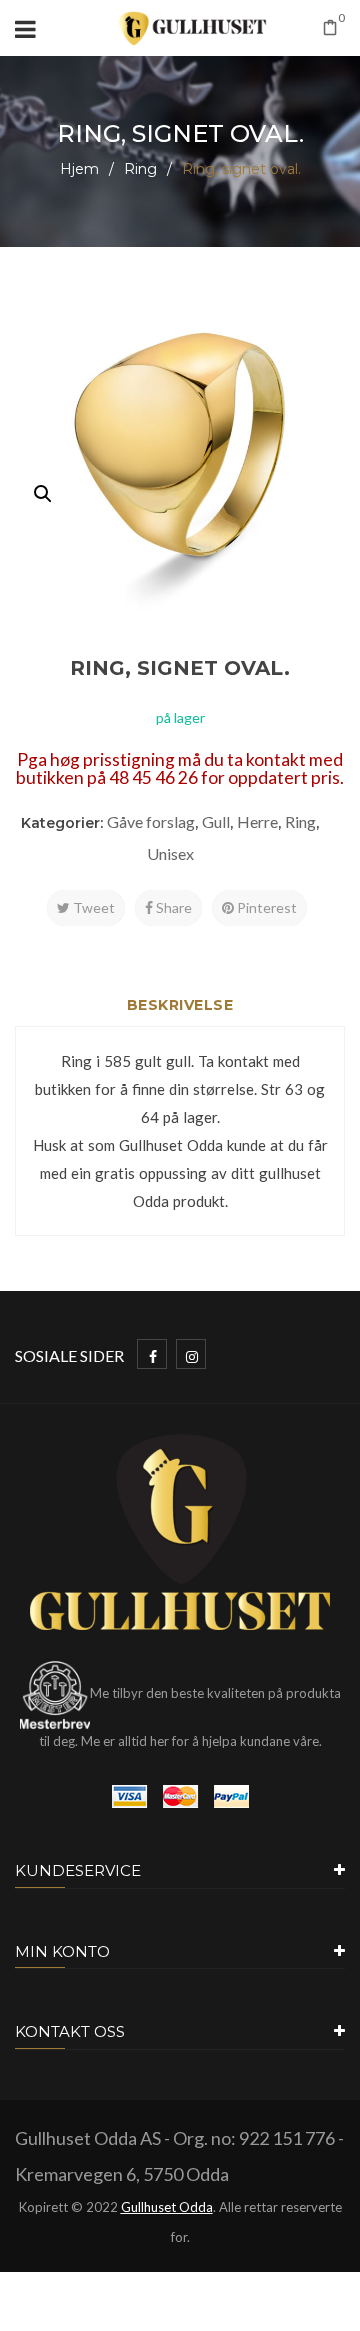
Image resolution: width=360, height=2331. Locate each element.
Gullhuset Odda (167, 2207)
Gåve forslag (151, 821)
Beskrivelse (180, 1005)
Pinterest (265, 907)
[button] (43, 494)
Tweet (92, 907)
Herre (257, 821)
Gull (216, 821)
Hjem (79, 169)
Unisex (170, 853)
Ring (140, 169)
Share (172, 907)
